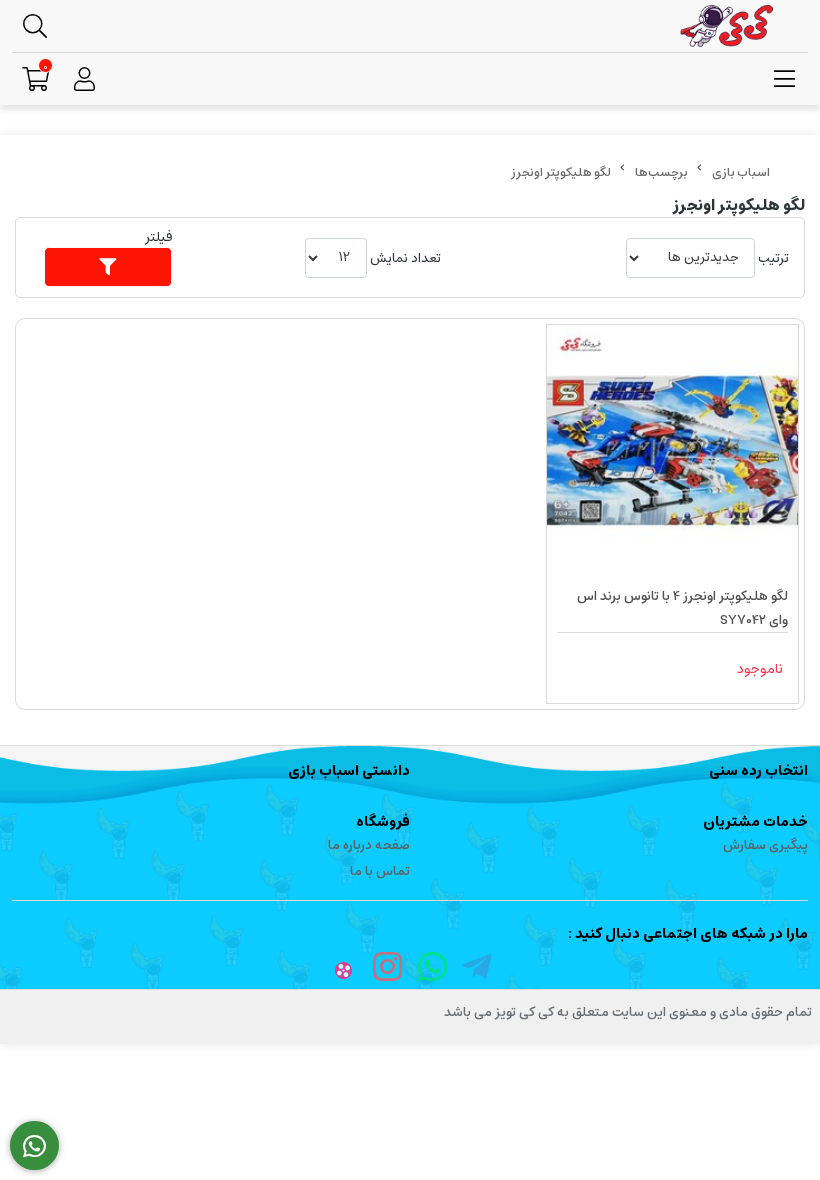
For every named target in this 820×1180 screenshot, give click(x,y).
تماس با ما (380, 871)
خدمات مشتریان (755, 822)
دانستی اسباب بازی (349, 771)
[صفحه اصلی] (741, 172)
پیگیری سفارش (765, 845)
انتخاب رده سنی (758, 771)
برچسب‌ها (661, 172)
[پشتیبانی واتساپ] (34, 1146)
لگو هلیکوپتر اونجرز (561, 172)
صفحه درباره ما (369, 845)
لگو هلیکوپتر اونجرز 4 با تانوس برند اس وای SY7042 (682, 608)
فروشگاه (383, 822)
